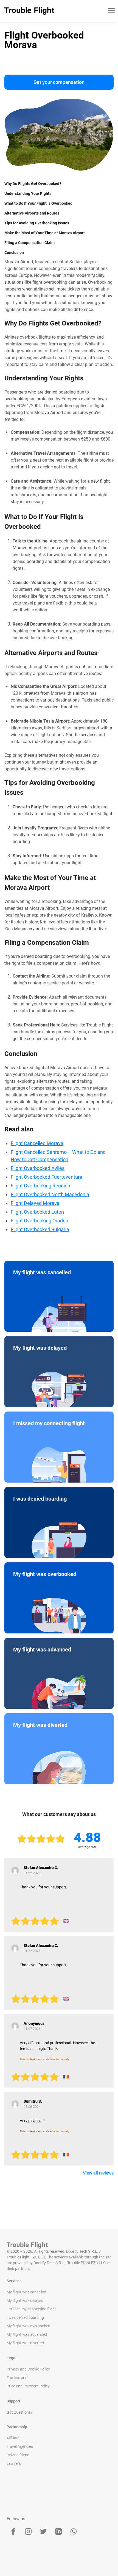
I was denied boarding (25, 2317)
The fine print (18, 2378)
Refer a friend (18, 2455)
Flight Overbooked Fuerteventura (47, 1177)
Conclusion (14, 253)
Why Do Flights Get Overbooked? (33, 184)
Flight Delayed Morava (35, 1203)
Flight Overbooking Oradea (40, 1221)
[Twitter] (43, 2531)
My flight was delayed (25, 2301)
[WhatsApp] (74, 2531)
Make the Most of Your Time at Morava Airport (45, 233)
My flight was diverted (25, 2343)
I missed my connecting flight (31, 2309)
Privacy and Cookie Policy (28, 2369)
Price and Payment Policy (28, 2386)
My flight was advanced (27, 2334)
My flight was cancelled (26, 2292)
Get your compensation (59, 82)
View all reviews (98, 2173)
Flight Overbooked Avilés (38, 1168)
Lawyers (14, 2463)
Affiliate (13, 2438)
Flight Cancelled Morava (37, 1143)
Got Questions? (19, 2412)
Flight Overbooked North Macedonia (50, 1194)
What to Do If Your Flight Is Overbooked (38, 203)
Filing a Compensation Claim (29, 243)
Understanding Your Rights (28, 193)
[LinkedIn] (58, 2531)
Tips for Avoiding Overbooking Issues (37, 223)
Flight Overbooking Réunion (40, 1186)
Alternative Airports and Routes (32, 213)
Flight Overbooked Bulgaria (40, 1229)
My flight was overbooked (28, 2326)
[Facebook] (13, 2531)
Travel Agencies (20, 2446)
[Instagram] (28, 2531)
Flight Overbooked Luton (37, 1212)
